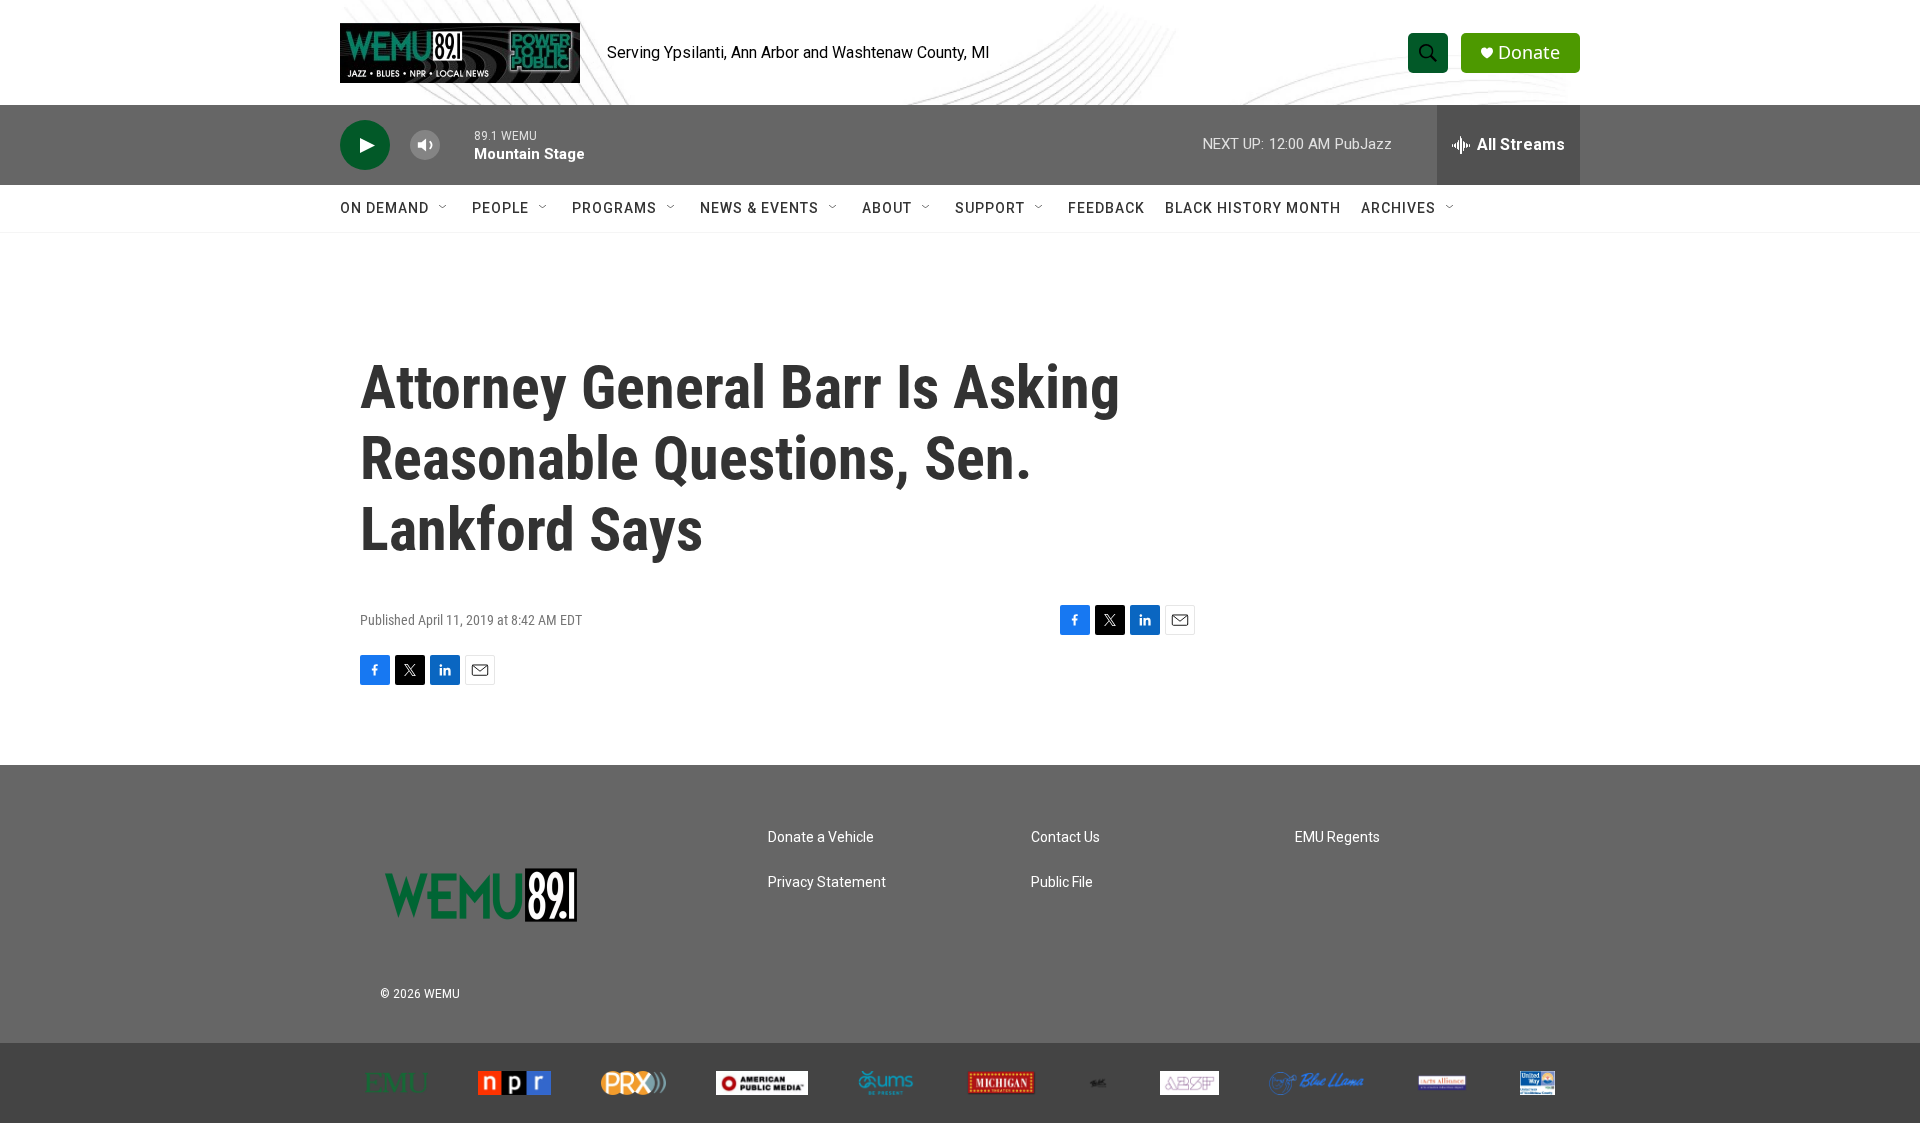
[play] (365, 145)
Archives (1398, 208)
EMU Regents (1337, 837)
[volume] (425, 145)
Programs (614, 208)
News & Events (759, 208)
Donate (1529, 52)
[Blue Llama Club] (1317, 1083)
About (887, 208)
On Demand (384, 208)
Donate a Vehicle (821, 837)
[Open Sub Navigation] (444, 208)
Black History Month (1253, 208)
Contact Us (1065, 837)
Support (990, 208)
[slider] (457, 144)
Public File (1062, 882)
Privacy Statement (827, 882)
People (500, 208)
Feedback (1106, 208)
